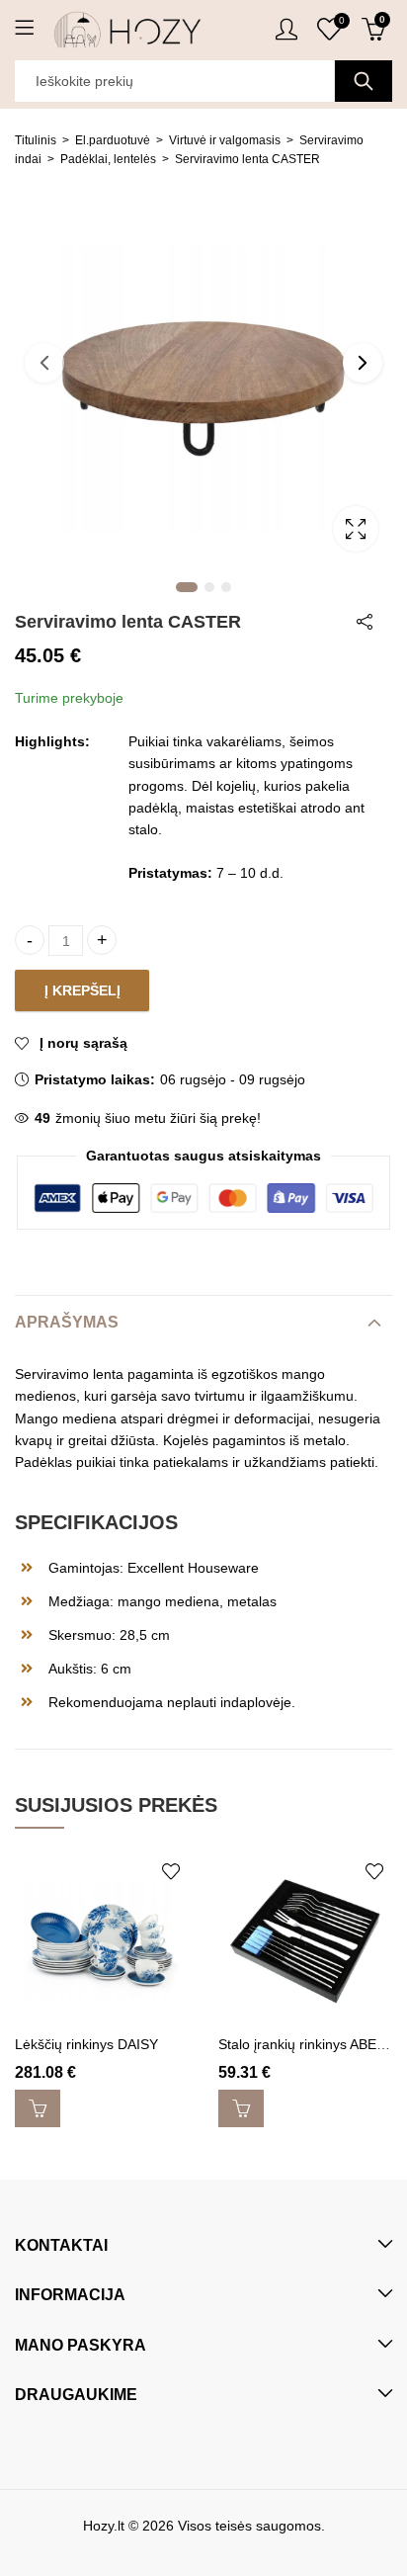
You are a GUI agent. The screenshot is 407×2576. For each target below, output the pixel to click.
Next (363, 363)
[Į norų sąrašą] (171, 1871)
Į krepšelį (82, 990)
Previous (44, 363)
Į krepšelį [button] (38, 2108)
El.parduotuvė (113, 140)
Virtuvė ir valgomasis (225, 140)
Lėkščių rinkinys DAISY (86, 2044)
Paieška (364, 81)
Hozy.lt (104, 2526)
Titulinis (36, 140)
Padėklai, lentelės (108, 159)
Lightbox (356, 529)
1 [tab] (187, 587)
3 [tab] (226, 587)
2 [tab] (209, 587)
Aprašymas (67, 1322)
